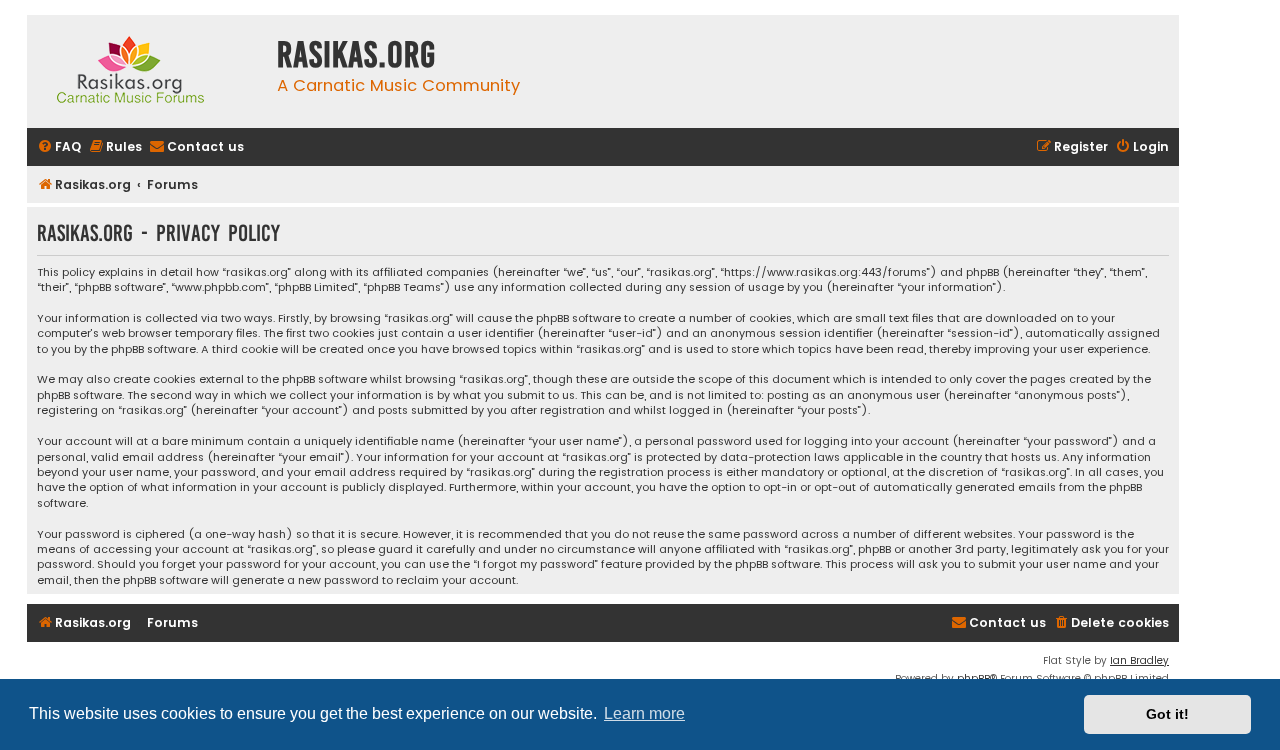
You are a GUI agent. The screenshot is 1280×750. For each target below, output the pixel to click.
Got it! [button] (1167, 714)
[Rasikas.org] (147, 71)
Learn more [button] (644, 713)
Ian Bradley (1139, 660)
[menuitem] (59, 147)
